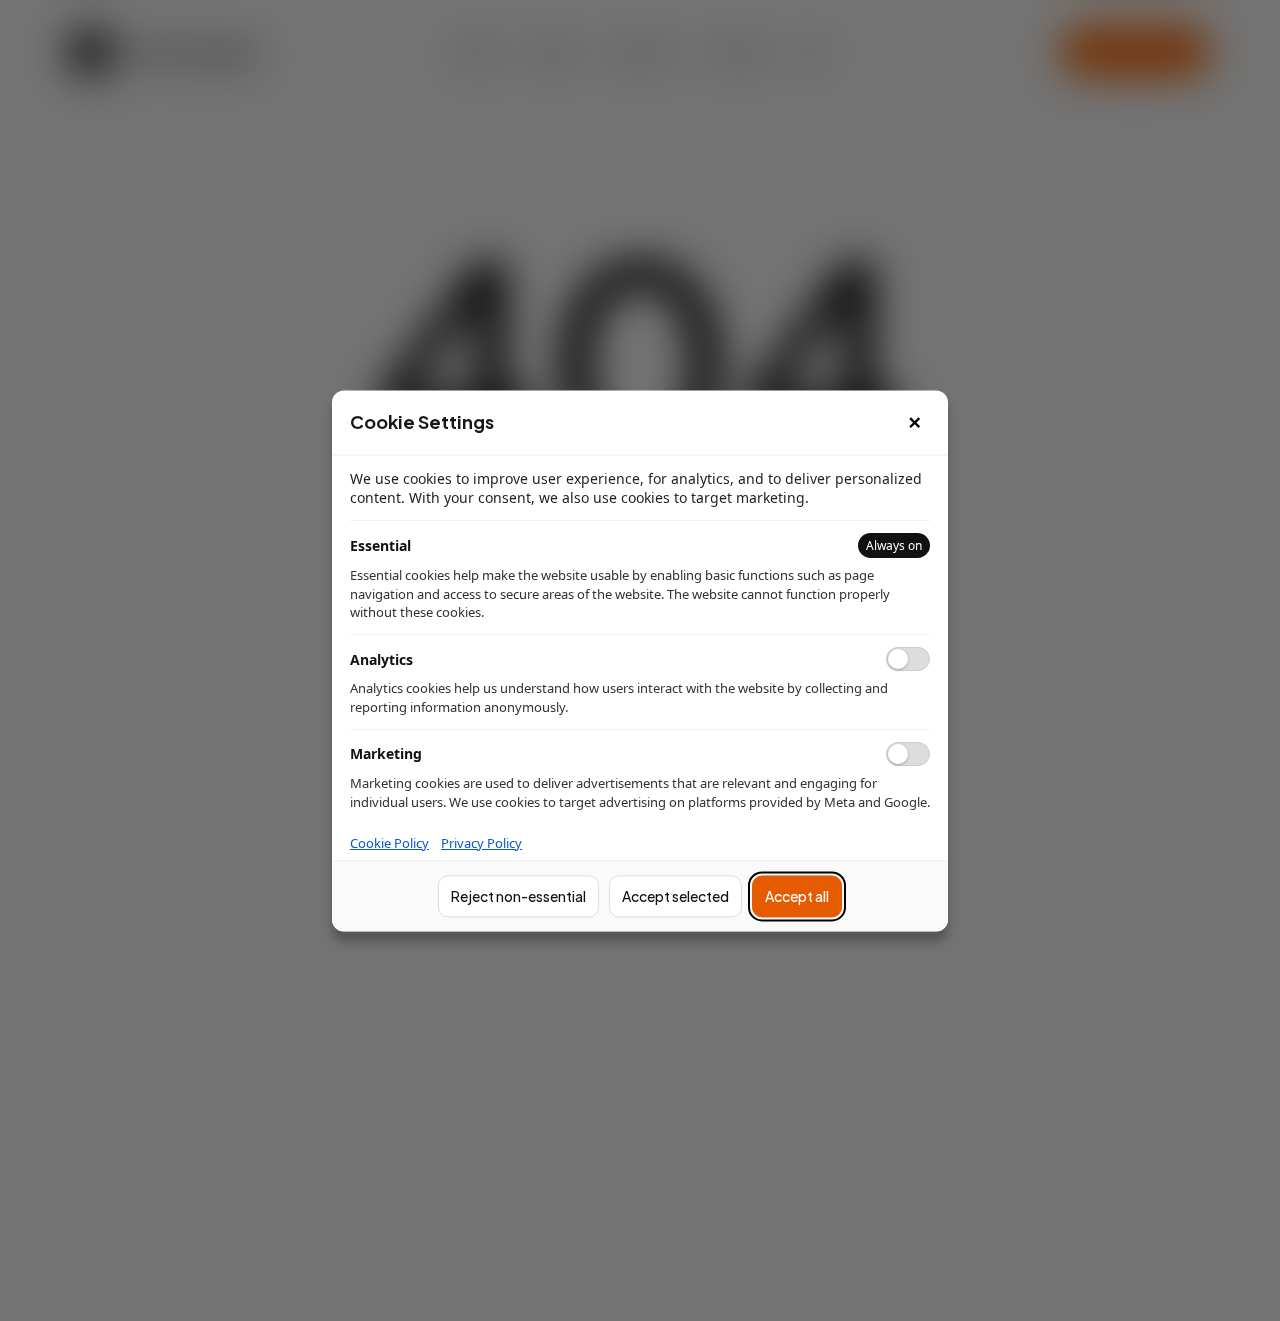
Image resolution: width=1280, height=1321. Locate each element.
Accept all (797, 896)
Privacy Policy (481, 843)
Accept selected (675, 896)
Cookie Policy (389, 843)
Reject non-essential (518, 896)
